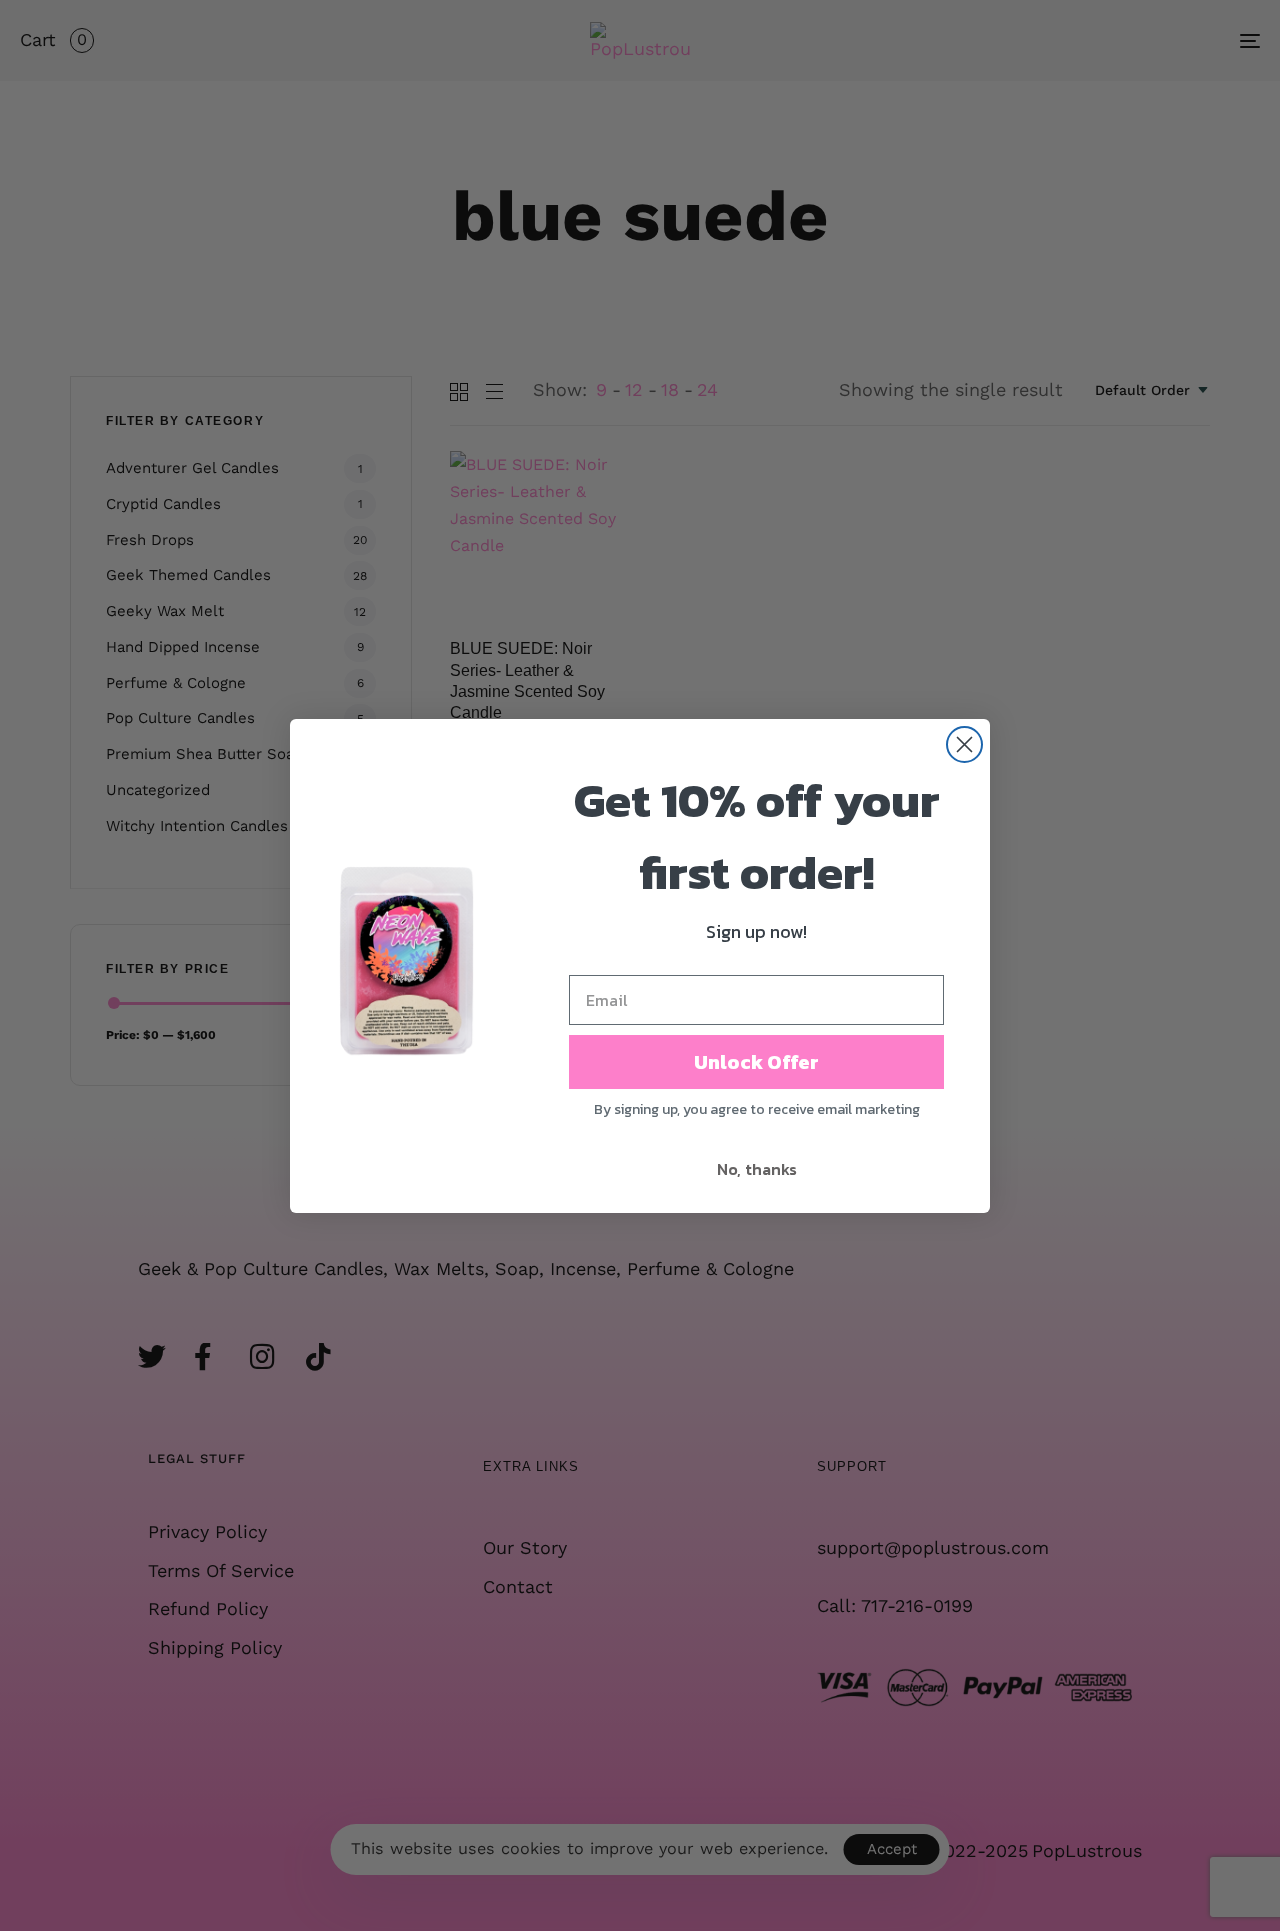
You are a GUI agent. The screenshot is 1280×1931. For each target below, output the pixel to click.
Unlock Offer (756, 1062)
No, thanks (757, 1169)
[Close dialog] (964, 744)
